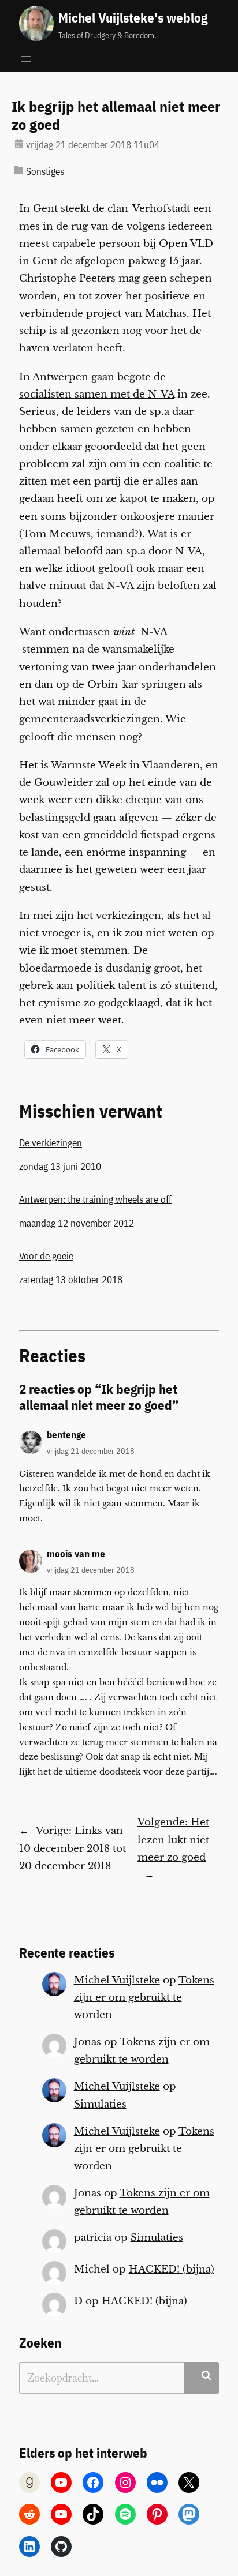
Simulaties (100, 2104)
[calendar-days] (19, 143)
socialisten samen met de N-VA (97, 394)
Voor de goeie (46, 1256)
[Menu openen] (26, 59)
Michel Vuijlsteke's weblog (133, 17)
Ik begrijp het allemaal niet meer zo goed (116, 116)
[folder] (19, 170)
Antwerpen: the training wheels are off (95, 1199)
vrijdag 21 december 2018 (91, 1451)
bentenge (66, 1435)
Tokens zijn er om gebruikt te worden (144, 1998)
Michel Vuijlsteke (117, 1980)
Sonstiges (45, 171)
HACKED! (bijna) (172, 2269)
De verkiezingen (51, 1143)
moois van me (76, 1554)
